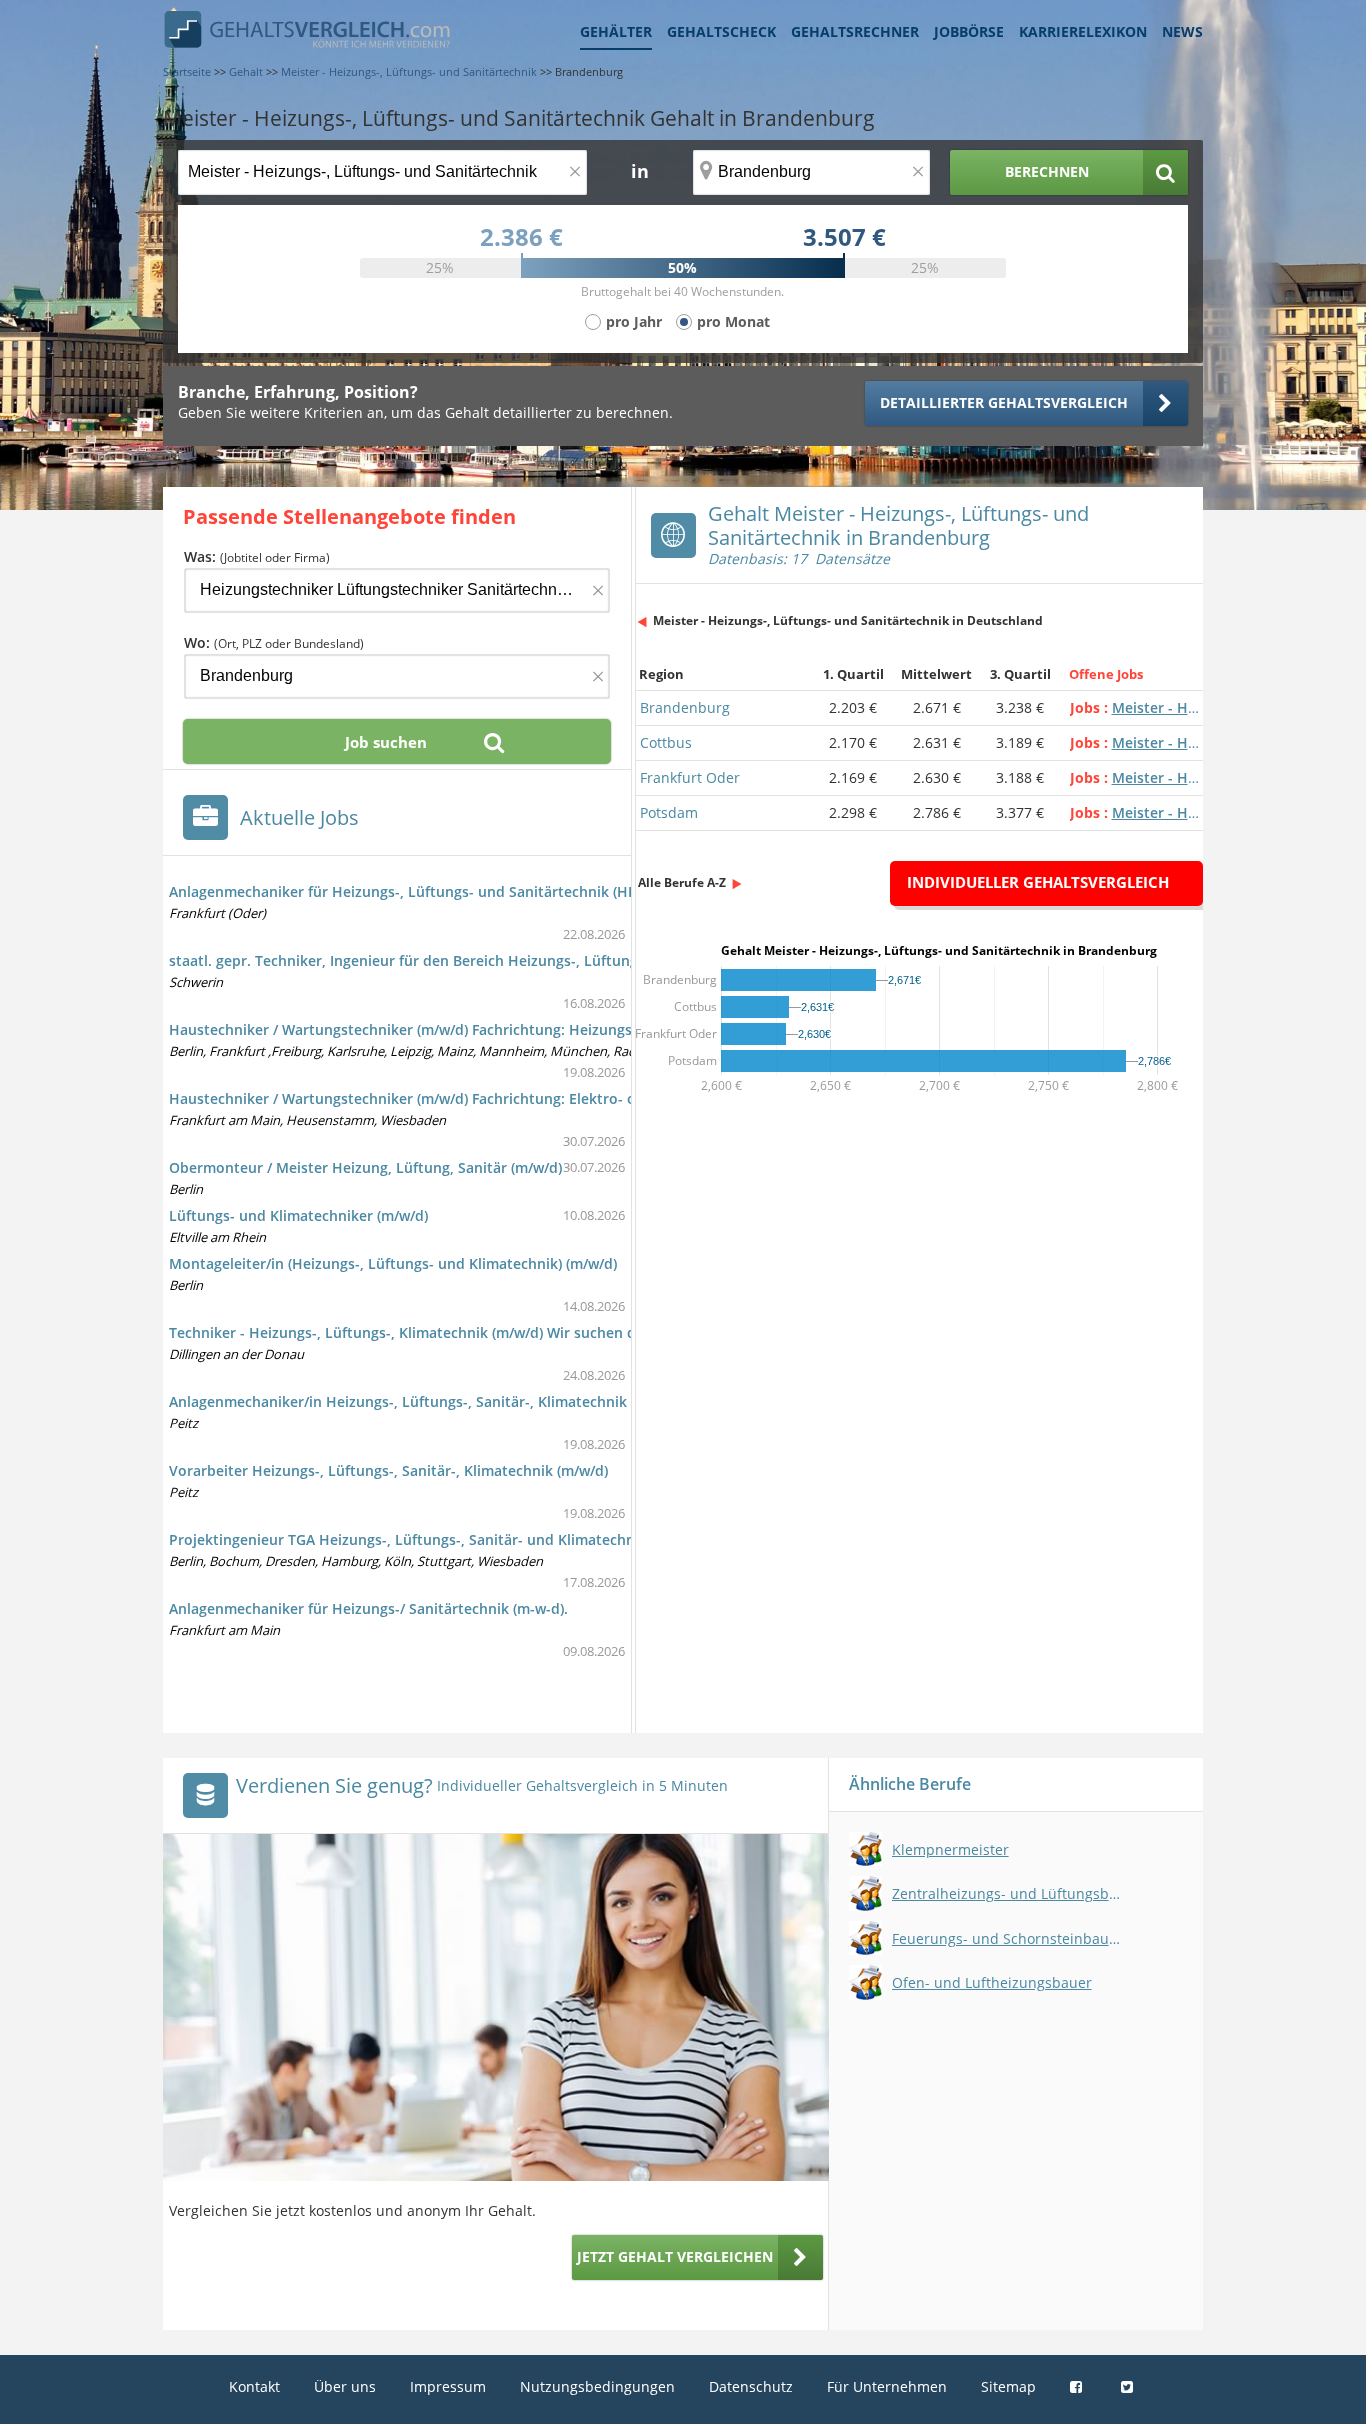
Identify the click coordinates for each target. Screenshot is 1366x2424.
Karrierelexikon (1083, 31)
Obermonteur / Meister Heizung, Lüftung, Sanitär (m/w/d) (365, 1167)
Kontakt (254, 2386)
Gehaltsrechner (855, 31)
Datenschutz (751, 2386)
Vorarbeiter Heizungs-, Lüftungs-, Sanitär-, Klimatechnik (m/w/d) (388, 1470)
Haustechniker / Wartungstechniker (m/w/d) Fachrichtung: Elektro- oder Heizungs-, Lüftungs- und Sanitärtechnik (554, 1098)
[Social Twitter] (1129, 2386)
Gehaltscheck (721, 31)
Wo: (274, 642)
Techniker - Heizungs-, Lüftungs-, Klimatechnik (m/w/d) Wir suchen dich (412, 1332)
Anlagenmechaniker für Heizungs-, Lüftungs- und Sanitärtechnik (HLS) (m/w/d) (436, 891)
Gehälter (616, 31)
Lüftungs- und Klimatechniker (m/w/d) (298, 1215)
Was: (257, 556)
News (1182, 31)
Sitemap (1008, 2386)
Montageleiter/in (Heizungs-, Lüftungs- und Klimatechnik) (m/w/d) (393, 1263)
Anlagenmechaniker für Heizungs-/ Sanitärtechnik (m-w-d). (368, 1608)
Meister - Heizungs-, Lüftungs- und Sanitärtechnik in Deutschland (848, 620)
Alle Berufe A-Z (682, 882)
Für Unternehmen (887, 2386)
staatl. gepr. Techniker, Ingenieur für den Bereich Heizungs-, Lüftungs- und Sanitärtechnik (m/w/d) (504, 960)
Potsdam (669, 812)
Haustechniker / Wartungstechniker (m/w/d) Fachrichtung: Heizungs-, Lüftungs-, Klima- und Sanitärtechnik (533, 1029)
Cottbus (666, 742)
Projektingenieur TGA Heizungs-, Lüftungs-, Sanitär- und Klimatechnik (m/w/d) (435, 1539)
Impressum (448, 2386)
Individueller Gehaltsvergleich (1038, 882)
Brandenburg (685, 707)
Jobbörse (969, 31)
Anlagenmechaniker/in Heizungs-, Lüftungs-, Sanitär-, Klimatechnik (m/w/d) (425, 1401)
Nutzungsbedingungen (597, 2386)
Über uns (345, 2386)
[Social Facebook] (1078, 2386)
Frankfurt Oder (690, 777)
